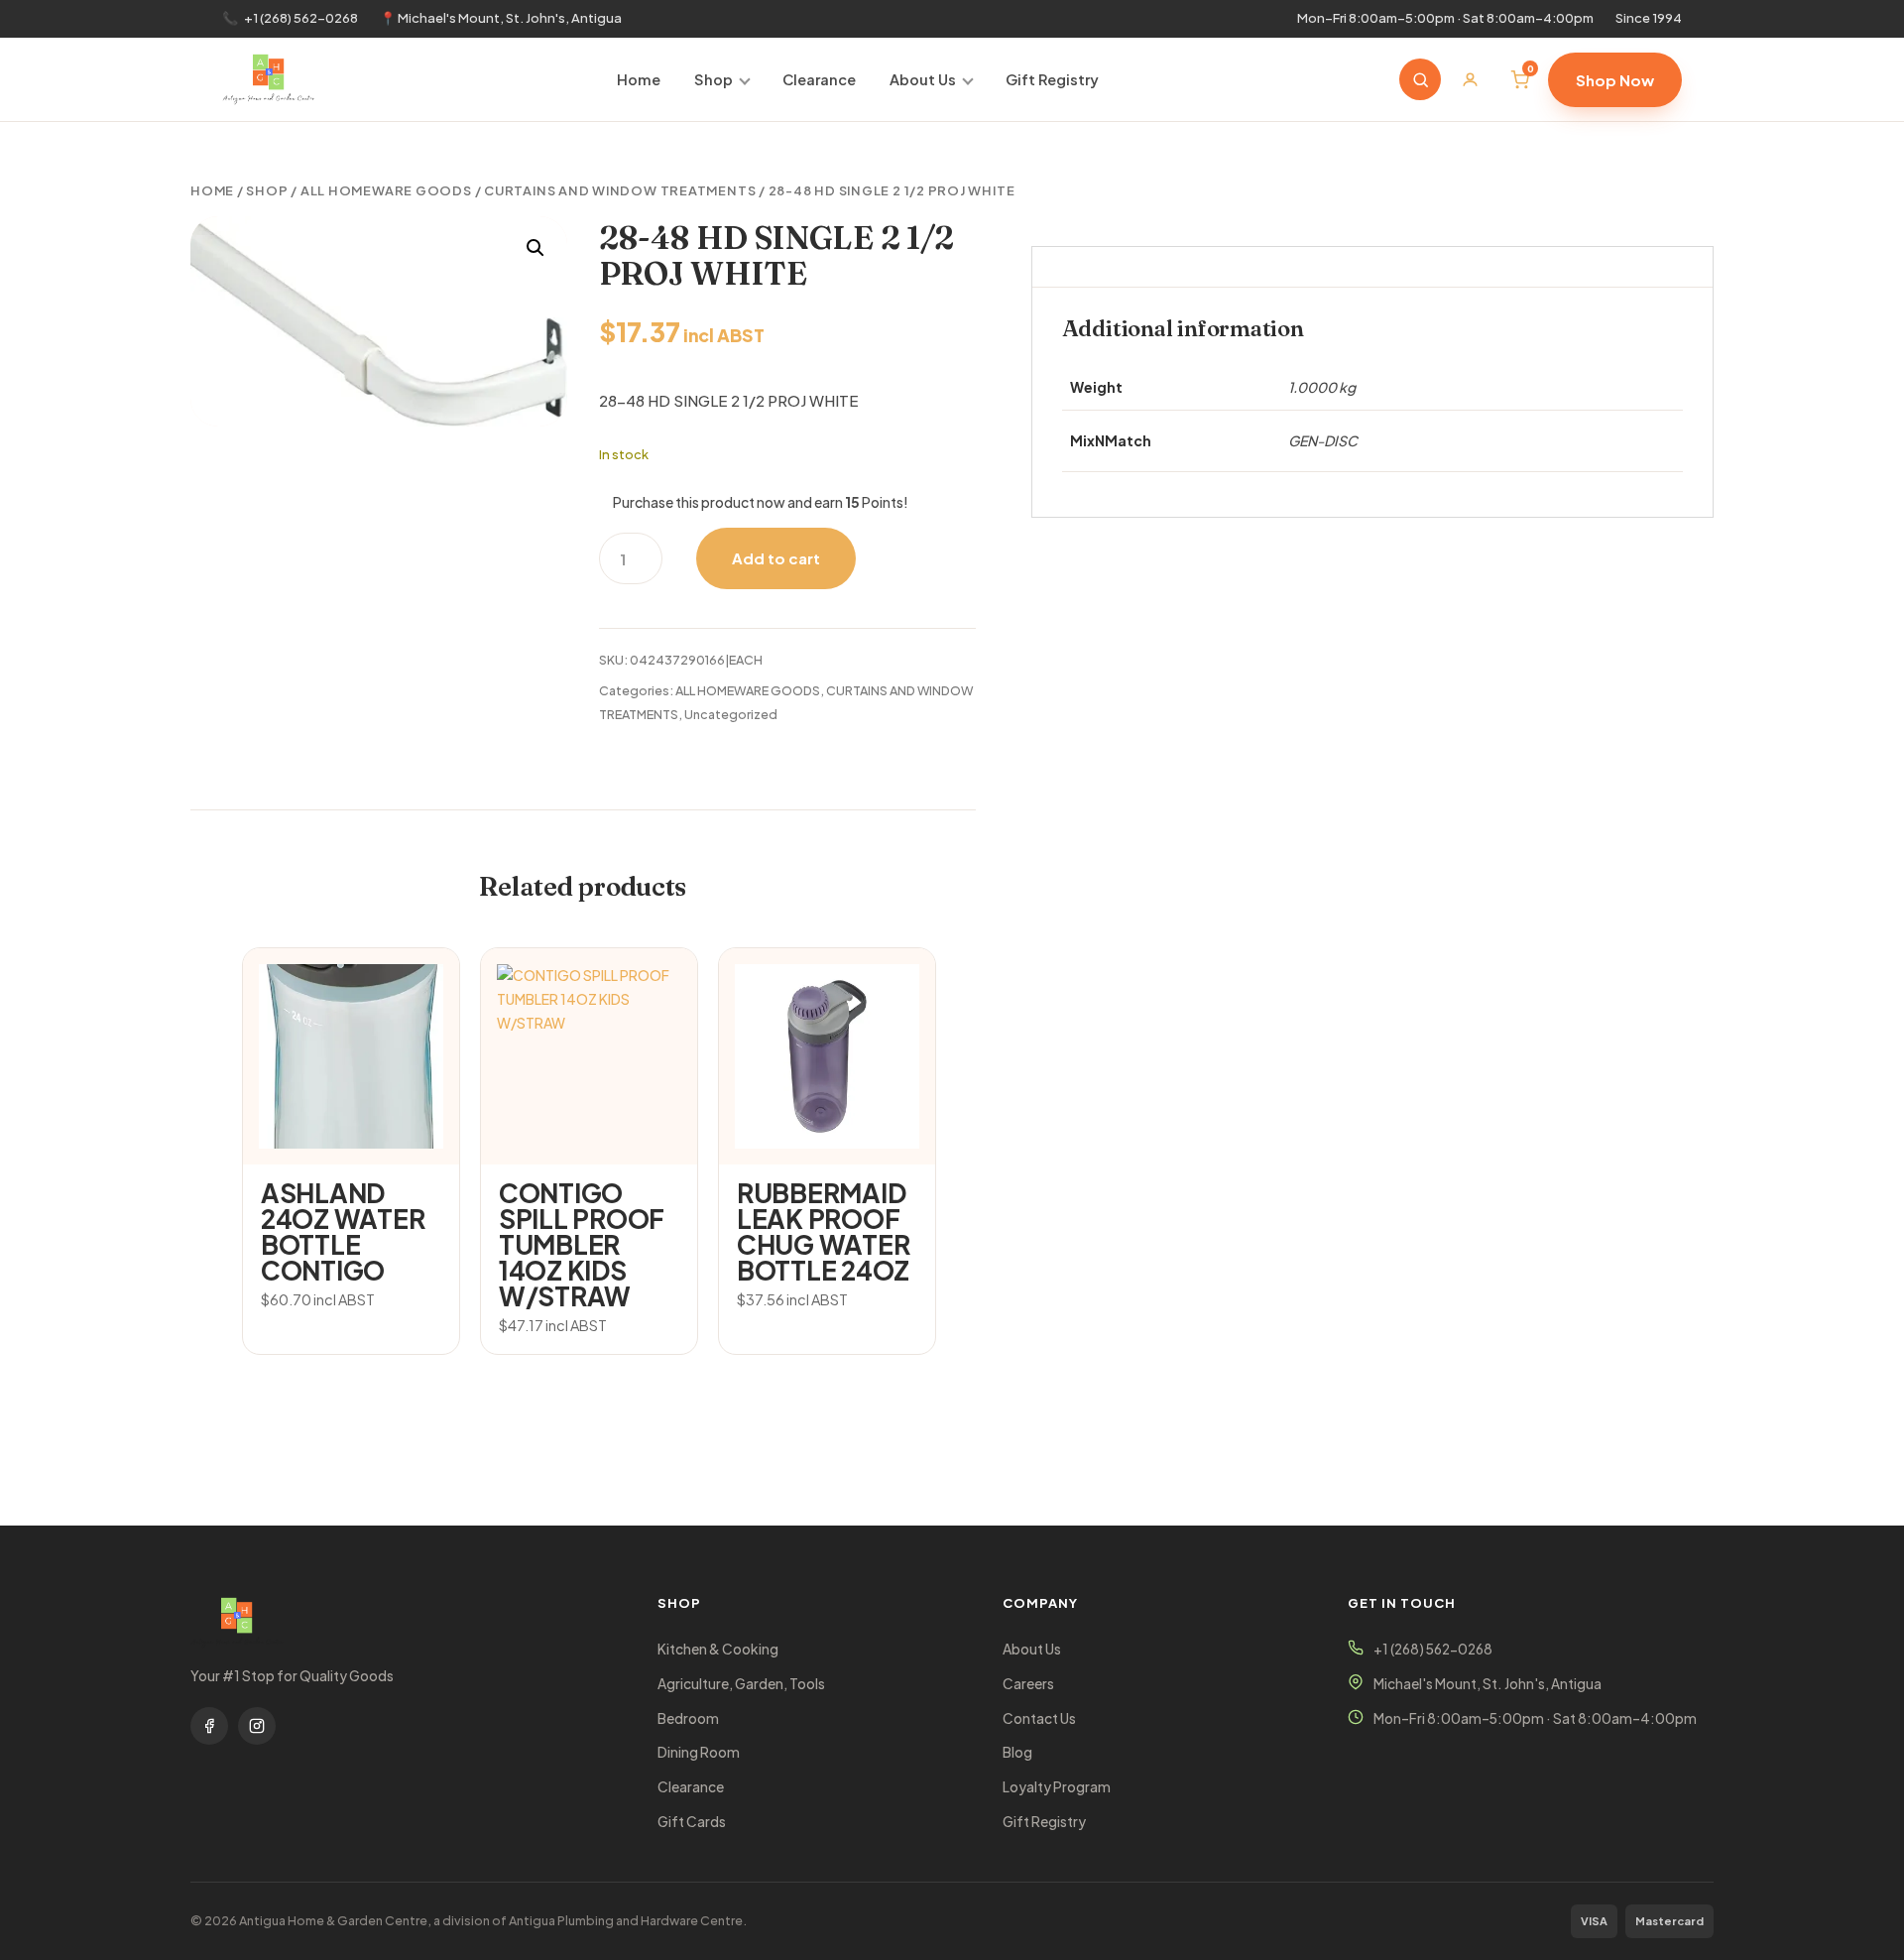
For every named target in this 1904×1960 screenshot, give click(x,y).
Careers (1028, 1684)
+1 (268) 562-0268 (301, 18)
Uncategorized (731, 714)
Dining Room (699, 1752)
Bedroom (688, 1718)
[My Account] (1470, 79)
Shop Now (1615, 80)
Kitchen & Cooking (718, 1649)
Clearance (819, 79)
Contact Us (1039, 1718)
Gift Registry (1052, 79)
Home (639, 79)
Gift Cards (692, 1822)
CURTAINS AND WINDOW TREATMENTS (620, 190)
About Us (923, 79)
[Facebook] (209, 1726)
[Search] (1420, 79)
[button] (535, 248)
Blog (1017, 1752)
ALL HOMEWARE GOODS (386, 190)
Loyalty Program (1057, 1787)
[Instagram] (257, 1726)
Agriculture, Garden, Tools (741, 1684)
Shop (714, 79)
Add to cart (776, 558)
